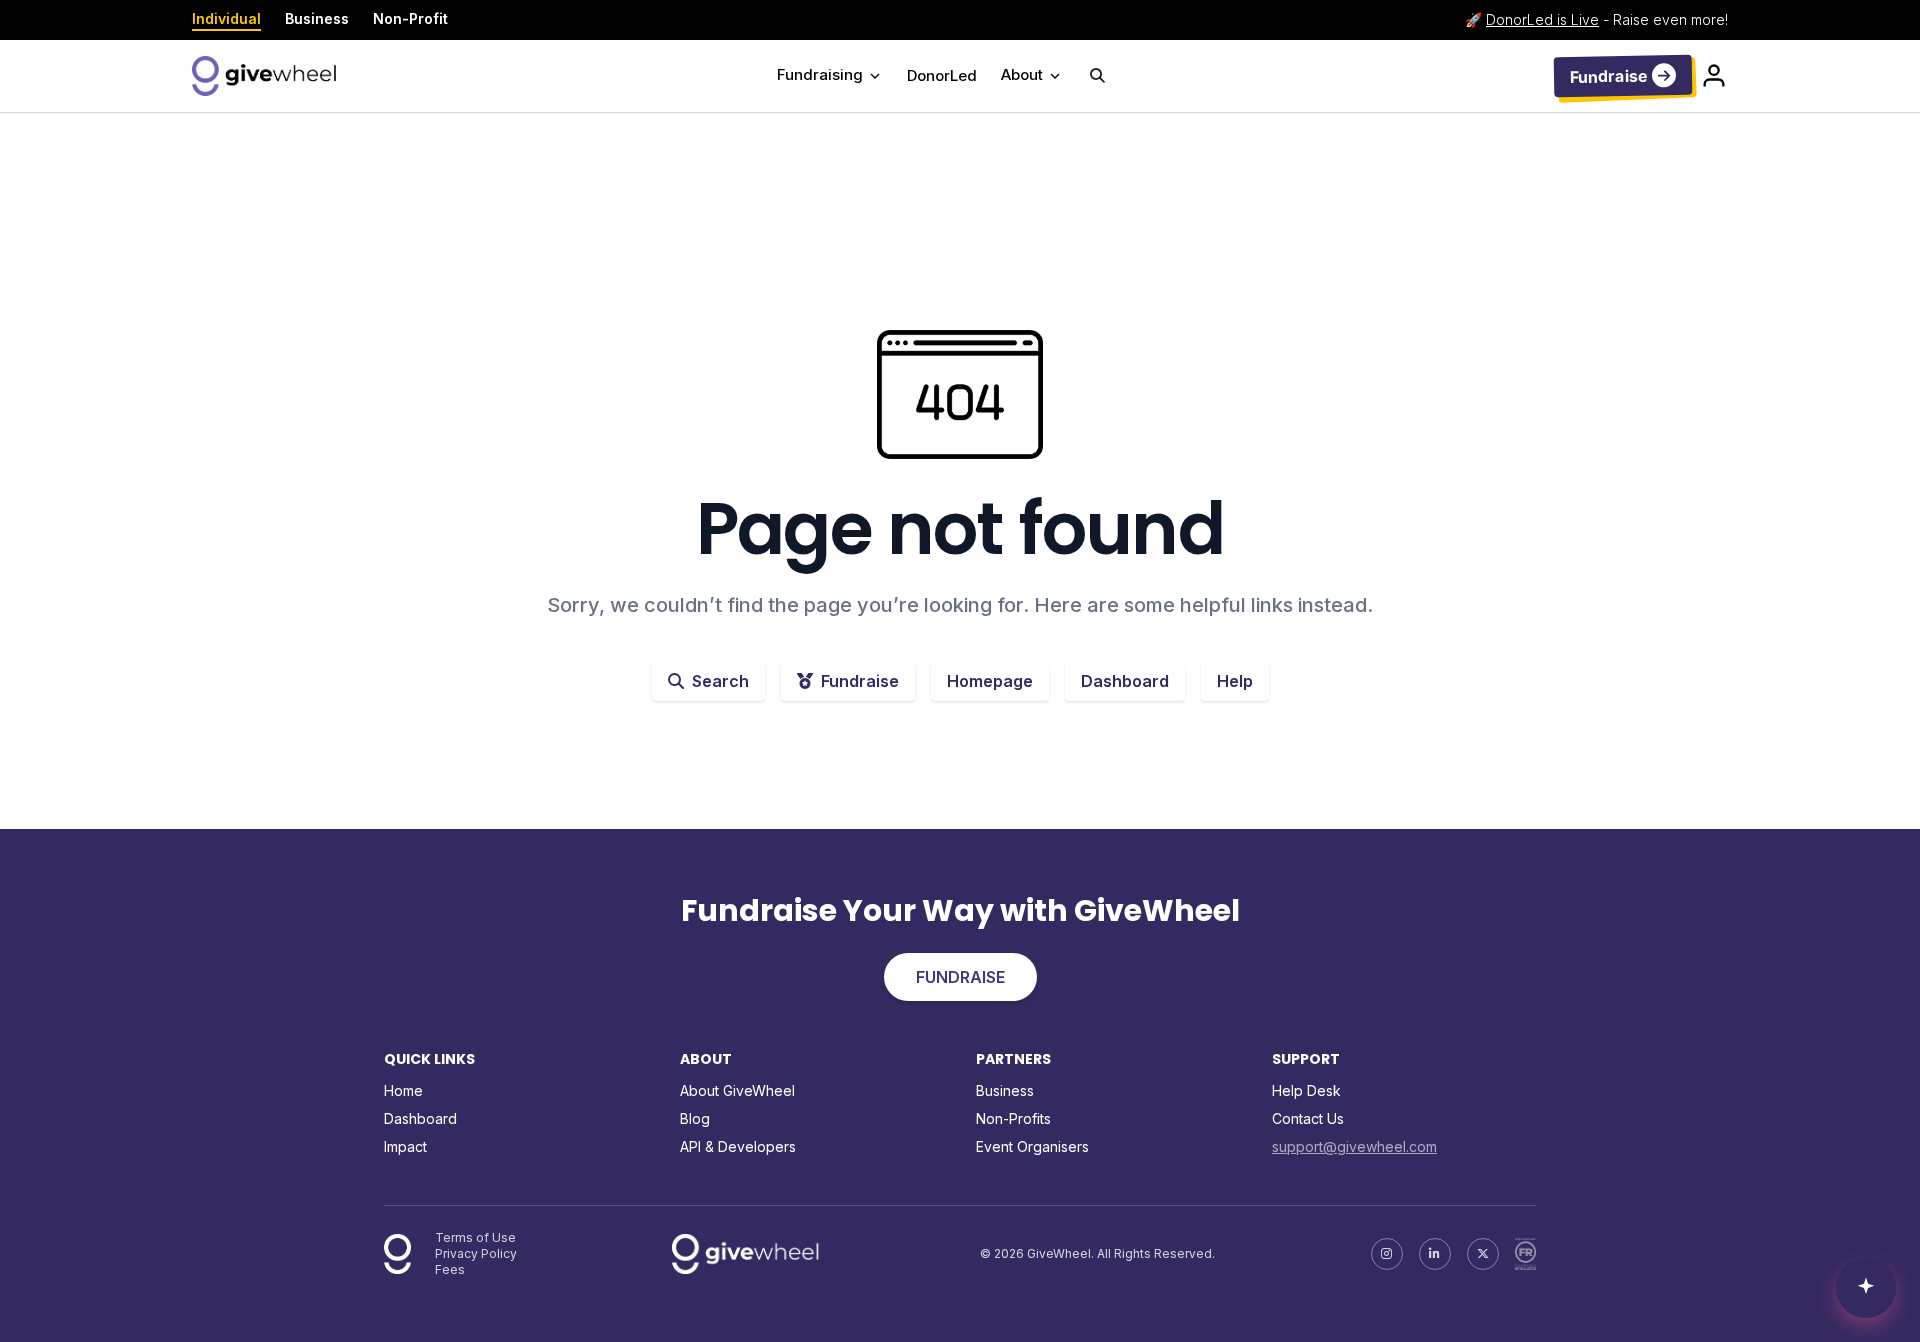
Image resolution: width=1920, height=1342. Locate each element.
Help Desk (1306, 1090)
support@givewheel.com (1354, 1146)
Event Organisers (1032, 1146)
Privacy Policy (476, 1253)
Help (1235, 681)
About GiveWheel (737, 1090)
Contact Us (1308, 1118)
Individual (226, 18)
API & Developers (738, 1146)
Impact (405, 1146)
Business (317, 18)
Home (403, 1090)
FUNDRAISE (960, 977)
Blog (695, 1118)
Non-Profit (410, 18)
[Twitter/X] (1483, 1254)
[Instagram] (1387, 1254)
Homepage (990, 681)
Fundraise (860, 681)
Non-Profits (1013, 1118)
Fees (450, 1269)
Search (720, 681)
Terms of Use (475, 1237)
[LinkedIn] (1435, 1254)
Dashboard (1125, 681)
